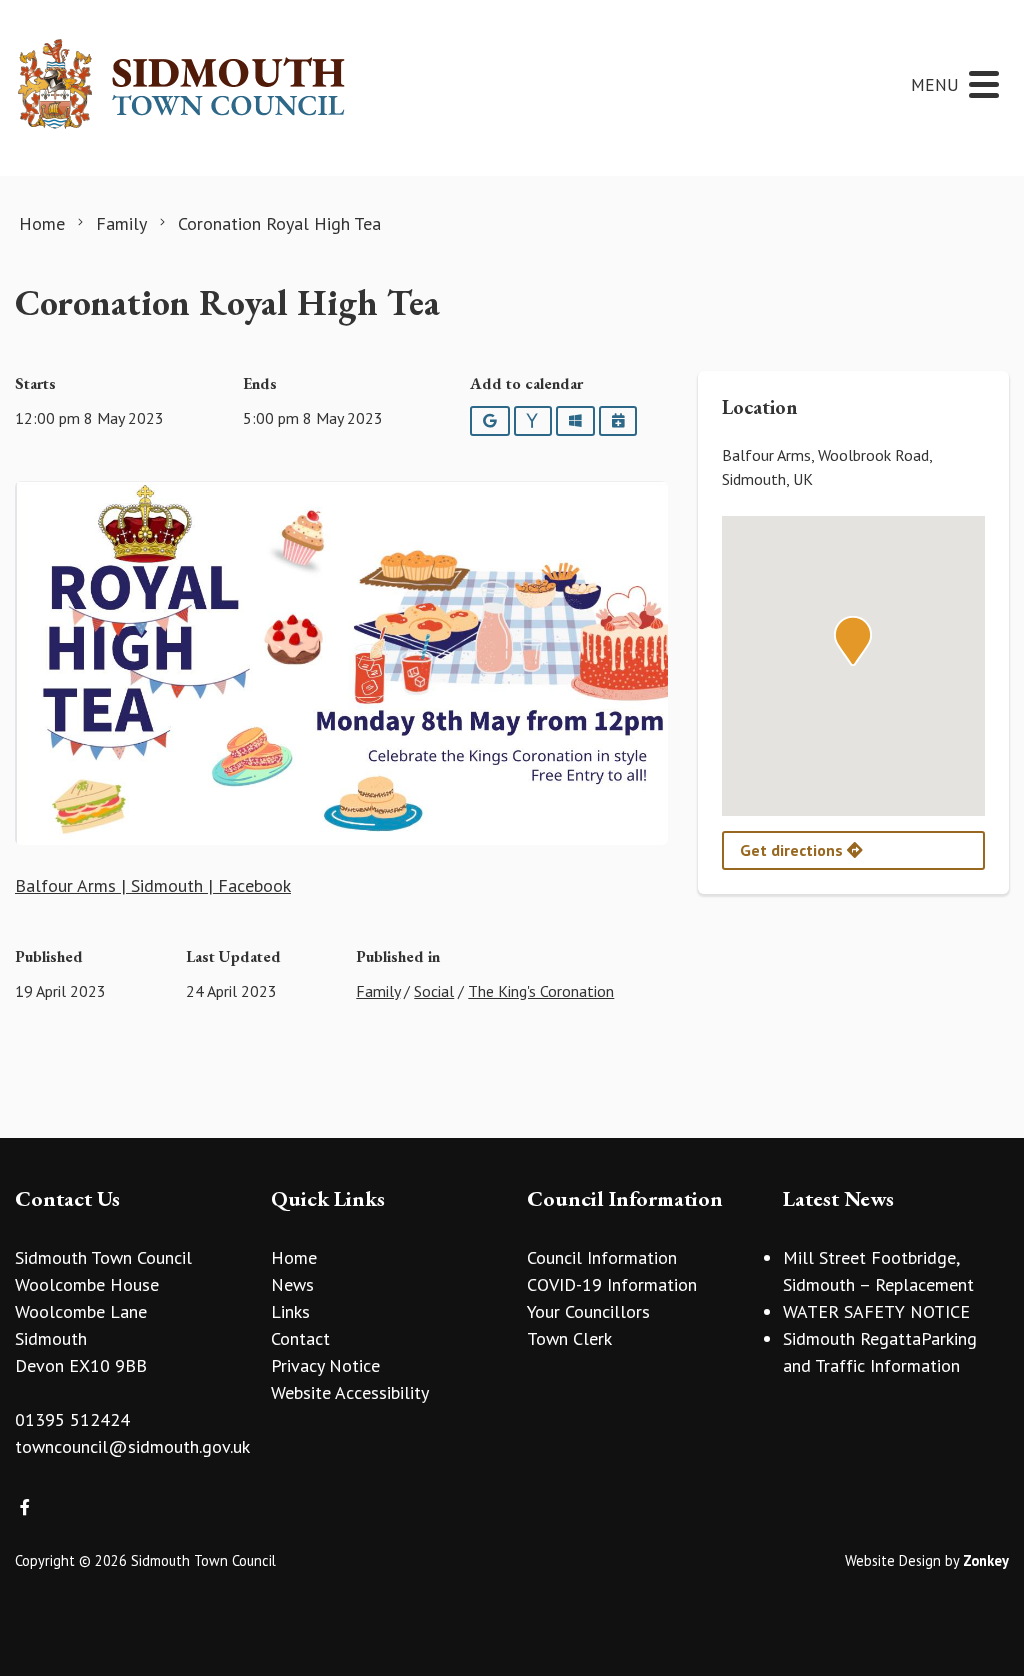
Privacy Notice (325, 1365)
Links (290, 1311)
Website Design (893, 1560)
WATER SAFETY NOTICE (876, 1311)
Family (378, 991)
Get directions (793, 850)
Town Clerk (569, 1338)
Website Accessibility (350, 1392)
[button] (853, 641)
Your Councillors (588, 1311)
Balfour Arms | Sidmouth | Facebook (153, 885)
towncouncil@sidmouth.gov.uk (132, 1446)
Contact (300, 1338)
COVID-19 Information (612, 1284)
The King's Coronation (541, 991)
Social (434, 991)
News (292, 1284)
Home (294, 1257)
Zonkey (986, 1560)
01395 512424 (72, 1419)
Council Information (602, 1257)
